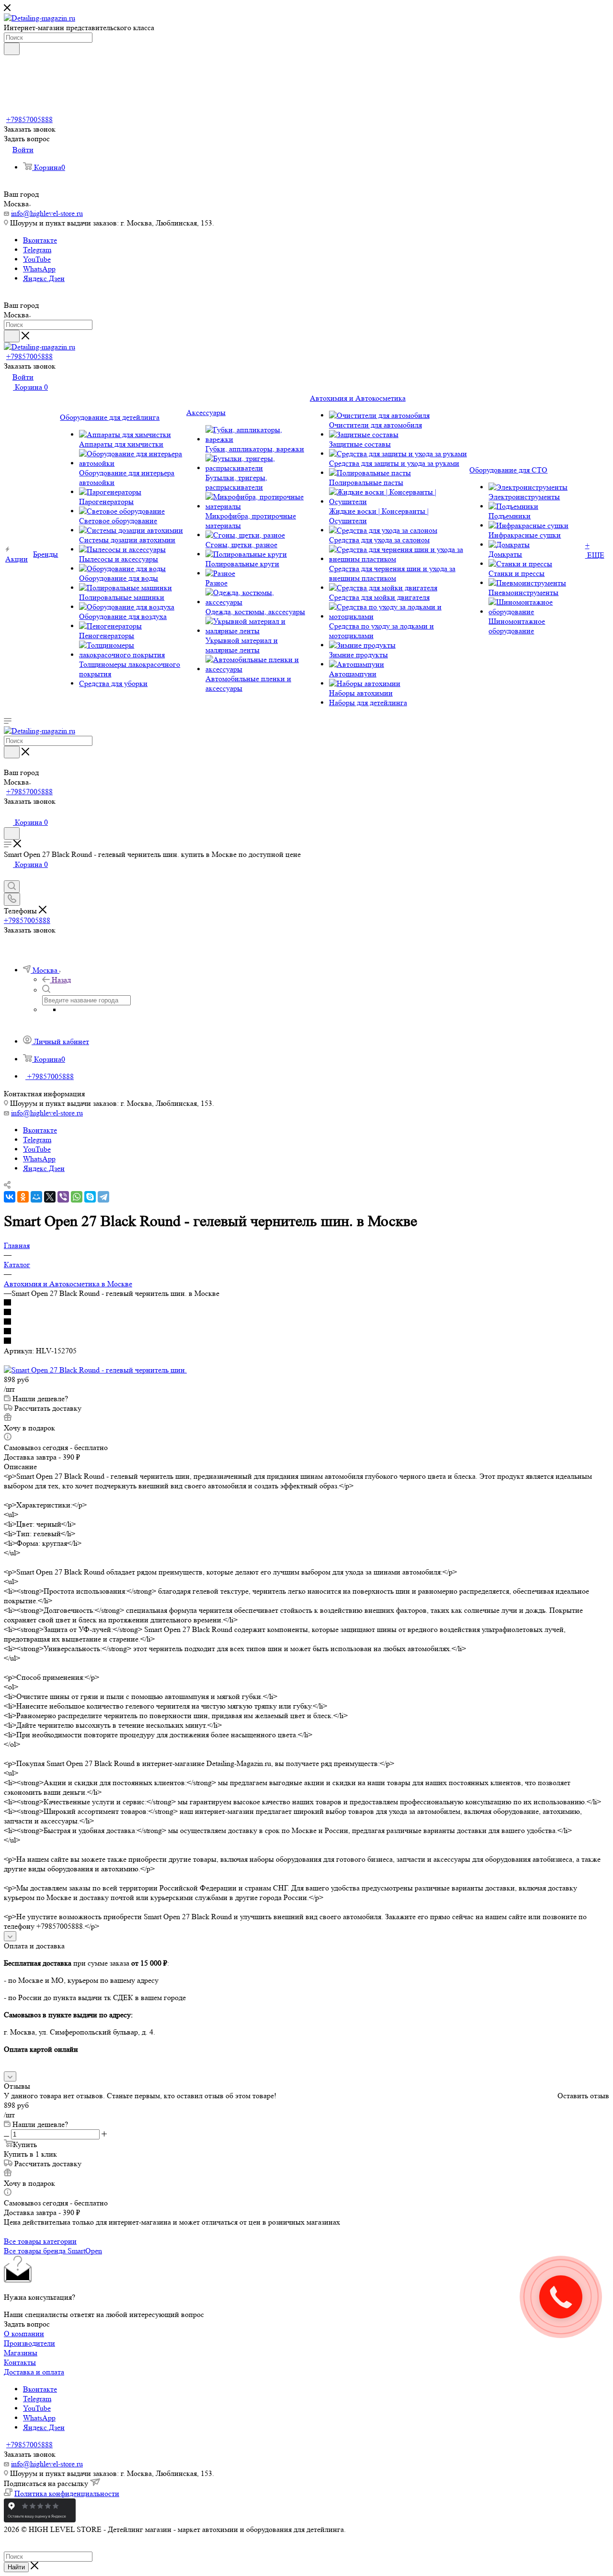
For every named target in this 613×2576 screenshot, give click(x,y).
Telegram (37, 250)
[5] (306, 1341)
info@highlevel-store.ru (47, 213)
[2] (306, 1313)
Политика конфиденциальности (67, 2493)
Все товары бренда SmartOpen (53, 2251)
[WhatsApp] (77, 1197)
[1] (306, 1303)
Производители (29, 2343)
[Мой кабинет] (8, 812)
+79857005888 (29, 119)
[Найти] (12, 49)
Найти (16, 2567)
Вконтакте (40, 240)
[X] (50, 1197)
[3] (306, 1322)
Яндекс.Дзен (44, 278)
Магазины (21, 2353)
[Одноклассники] (23, 1197)
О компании (24, 2334)
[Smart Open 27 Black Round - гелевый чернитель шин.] (95, 1370)
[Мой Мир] (36, 1197)
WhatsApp (39, 269)
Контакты (20, 2362)
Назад (61, 980)
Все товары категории (40, 2241)
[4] (306, 1332)
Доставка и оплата (34, 2372)
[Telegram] (103, 1197)
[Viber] (63, 1197)
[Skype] (90, 1197)
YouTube (37, 259)
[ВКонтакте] (10, 1197)
